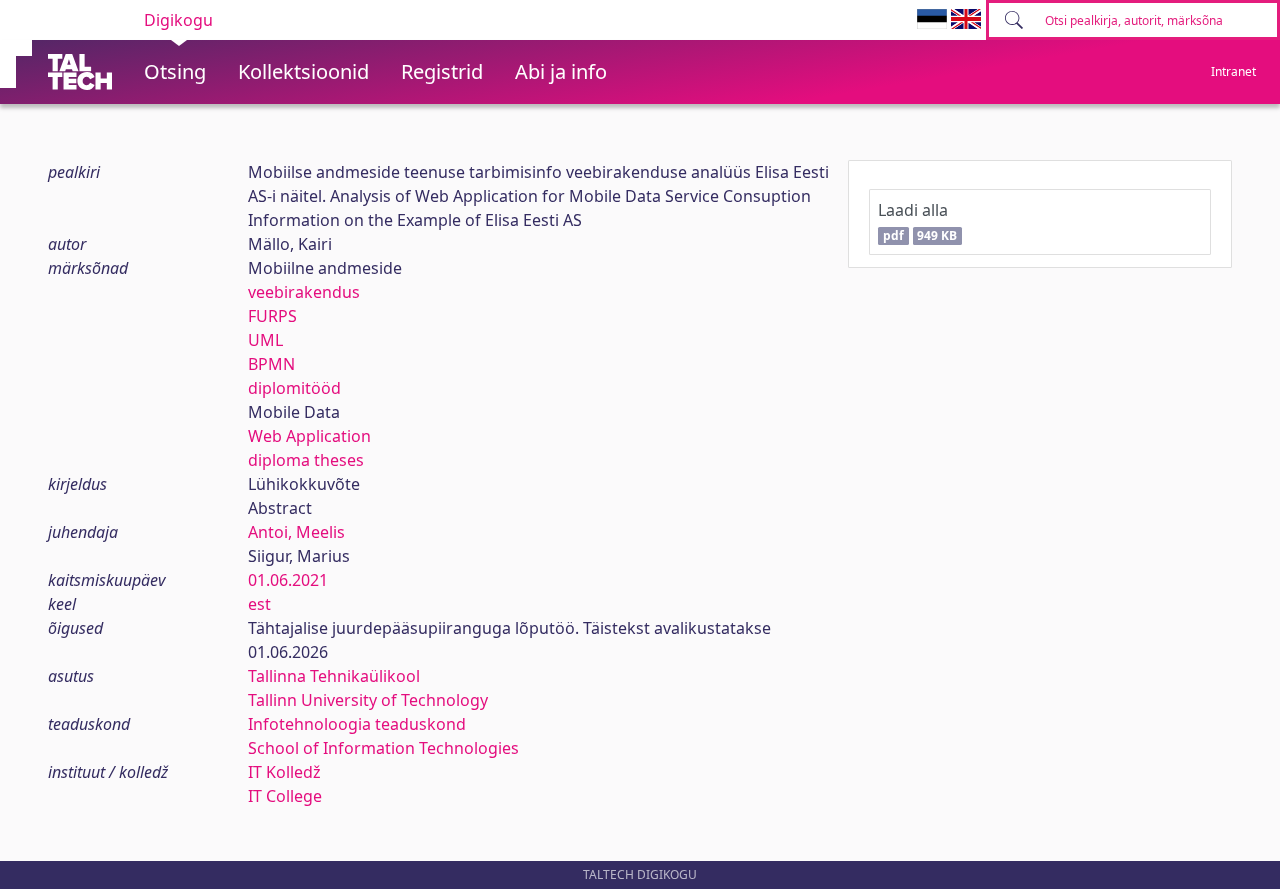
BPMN (271, 364)
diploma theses (306, 460)
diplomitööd (294, 388)
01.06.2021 (288, 580)
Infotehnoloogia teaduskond (357, 724)
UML (265, 340)
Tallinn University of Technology (368, 700)
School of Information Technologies (383, 748)
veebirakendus (304, 292)
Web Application (309, 436)
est (259, 604)
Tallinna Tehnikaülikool (334, 676)
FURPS (272, 316)
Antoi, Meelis (296, 532)
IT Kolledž (284, 772)
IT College (285, 796)
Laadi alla (917, 221)
